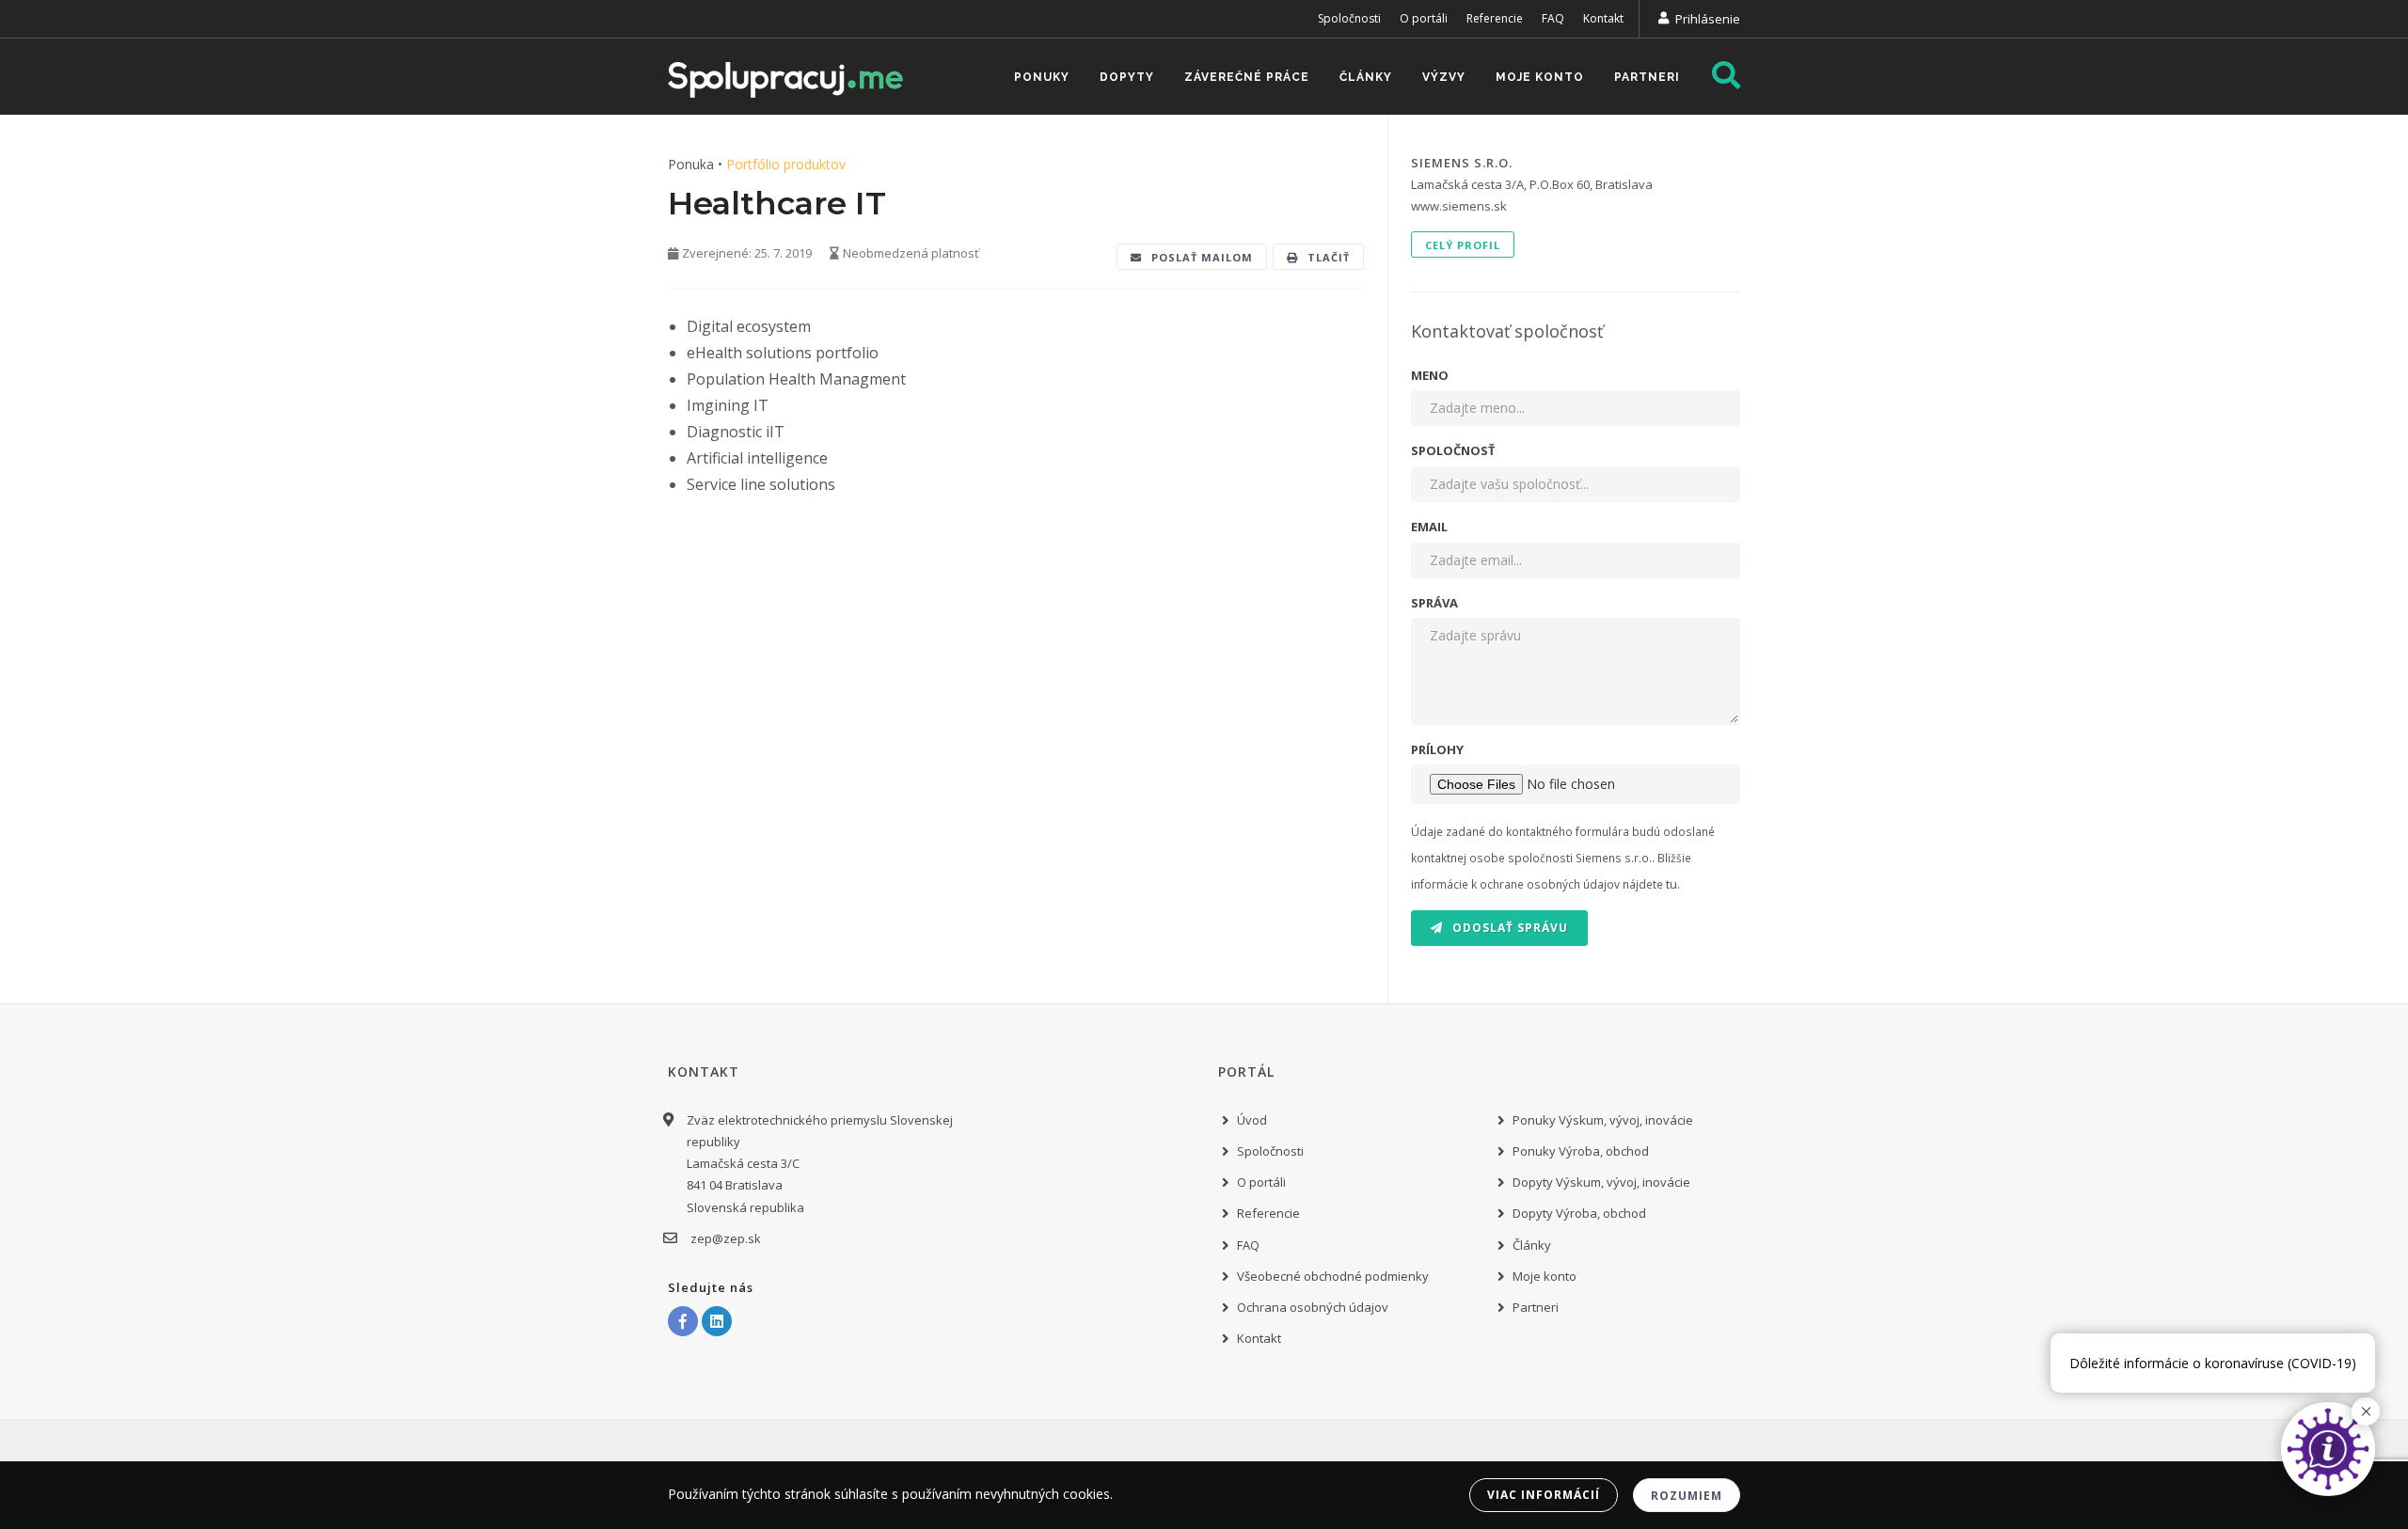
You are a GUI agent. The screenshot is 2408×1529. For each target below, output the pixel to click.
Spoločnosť (1453, 450)
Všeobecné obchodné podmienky (1333, 1276)
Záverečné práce (1247, 77)
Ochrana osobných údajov (1313, 1307)
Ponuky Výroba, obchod (1581, 1151)
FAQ (1553, 18)
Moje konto (1540, 77)
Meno (1430, 375)
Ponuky (1042, 77)
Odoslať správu (1508, 928)
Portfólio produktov (786, 164)
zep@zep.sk (726, 1238)
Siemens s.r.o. (1462, 163)
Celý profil (1463, 245)
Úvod (1252, 1120)
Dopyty (1127, 77)
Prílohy (1437, 749)
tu (1671, 884)
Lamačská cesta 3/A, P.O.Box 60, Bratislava (1532, 184)
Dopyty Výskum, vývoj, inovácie (1601, 1182)
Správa (1434, 603)
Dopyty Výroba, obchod (1579, 1213)
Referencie (1495, 18)
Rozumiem (1687, 1496)
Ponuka (691, 164)
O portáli (1424, 18)
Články (1366, 77)
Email (1429, 527)
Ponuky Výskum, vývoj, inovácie (1603, 1120)
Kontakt (1603, 18)
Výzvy (1444, 77)
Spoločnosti (1349, 18)
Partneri (1647, 77)
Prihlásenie (1708, 19)
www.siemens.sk (1459, 206)
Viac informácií (1544, 1495)
